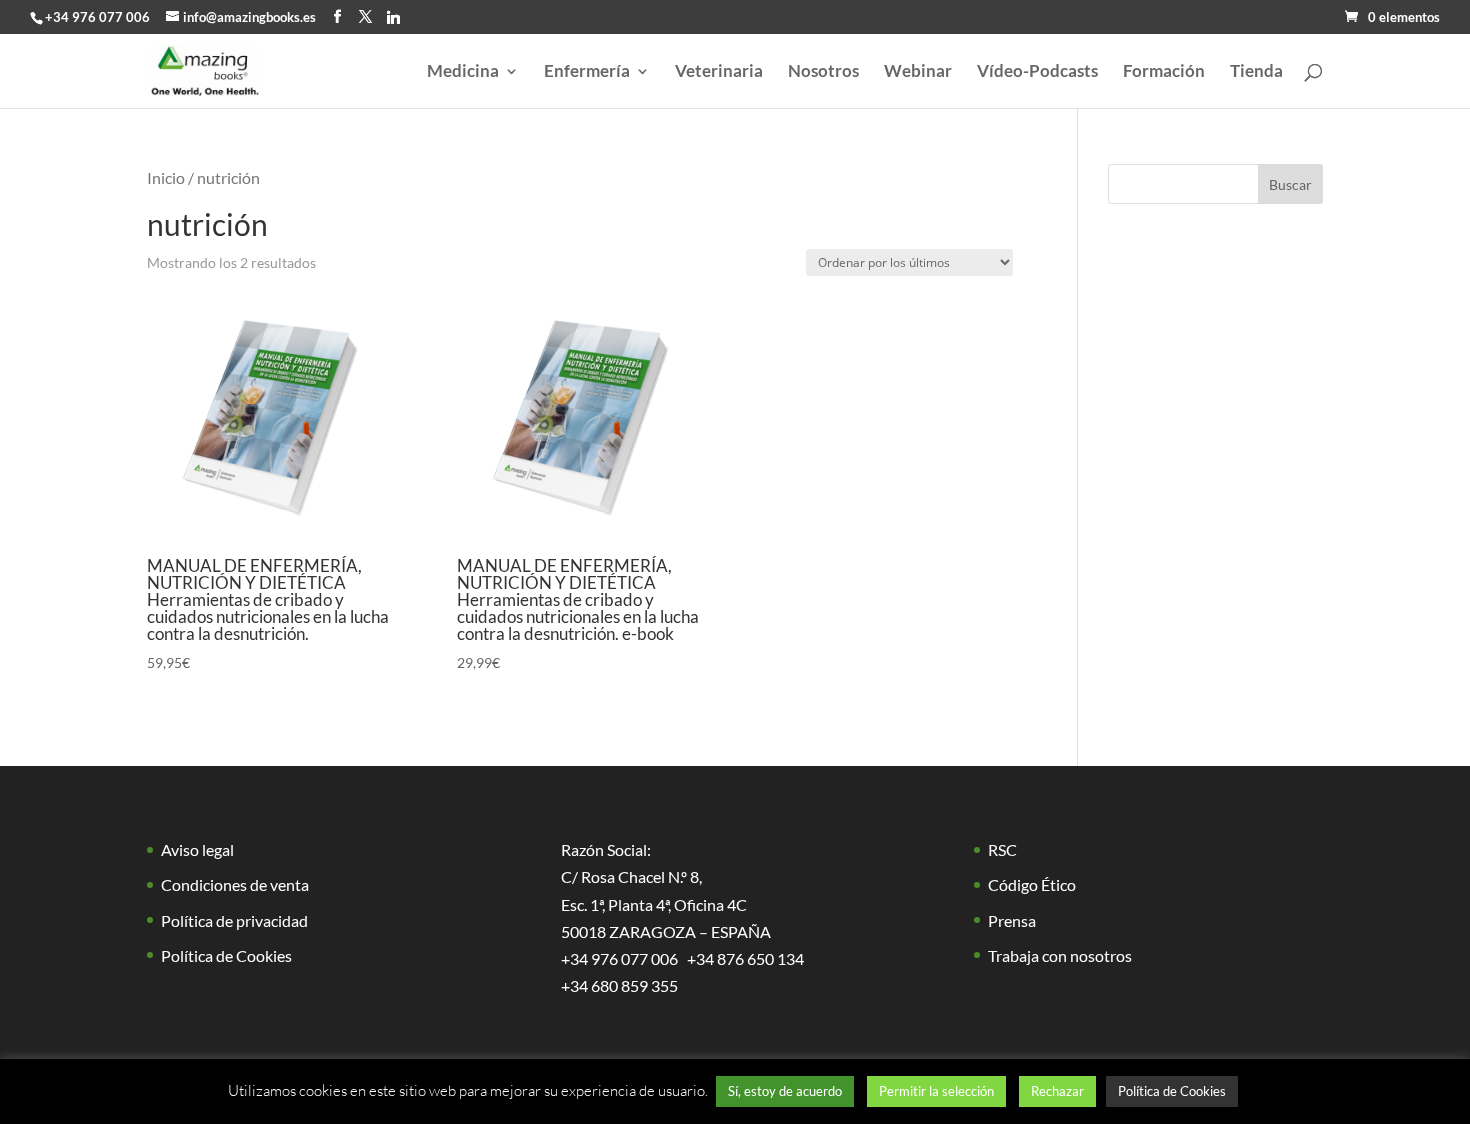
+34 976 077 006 (97, 17)
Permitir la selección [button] (936, 1091)
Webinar (918, 72)
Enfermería (587, 72)
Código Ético (1032, 884)
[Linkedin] (393, 17)
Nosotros (823, 72)
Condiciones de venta (235, 884)
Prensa (1012, 920)
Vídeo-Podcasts (1037, 72)
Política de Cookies (226, 955)
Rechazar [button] (1057, 1091)
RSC (1002, 849)
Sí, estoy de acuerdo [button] (785, 1091)
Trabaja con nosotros (1060, 955)
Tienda (1256, 72)
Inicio (166, 178)
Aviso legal (197, 849)
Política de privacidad (234, 920)
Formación (1164, 72)
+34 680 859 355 (619, 985)
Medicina (463, 72)
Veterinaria (719, 72)
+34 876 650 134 (745, 958)
